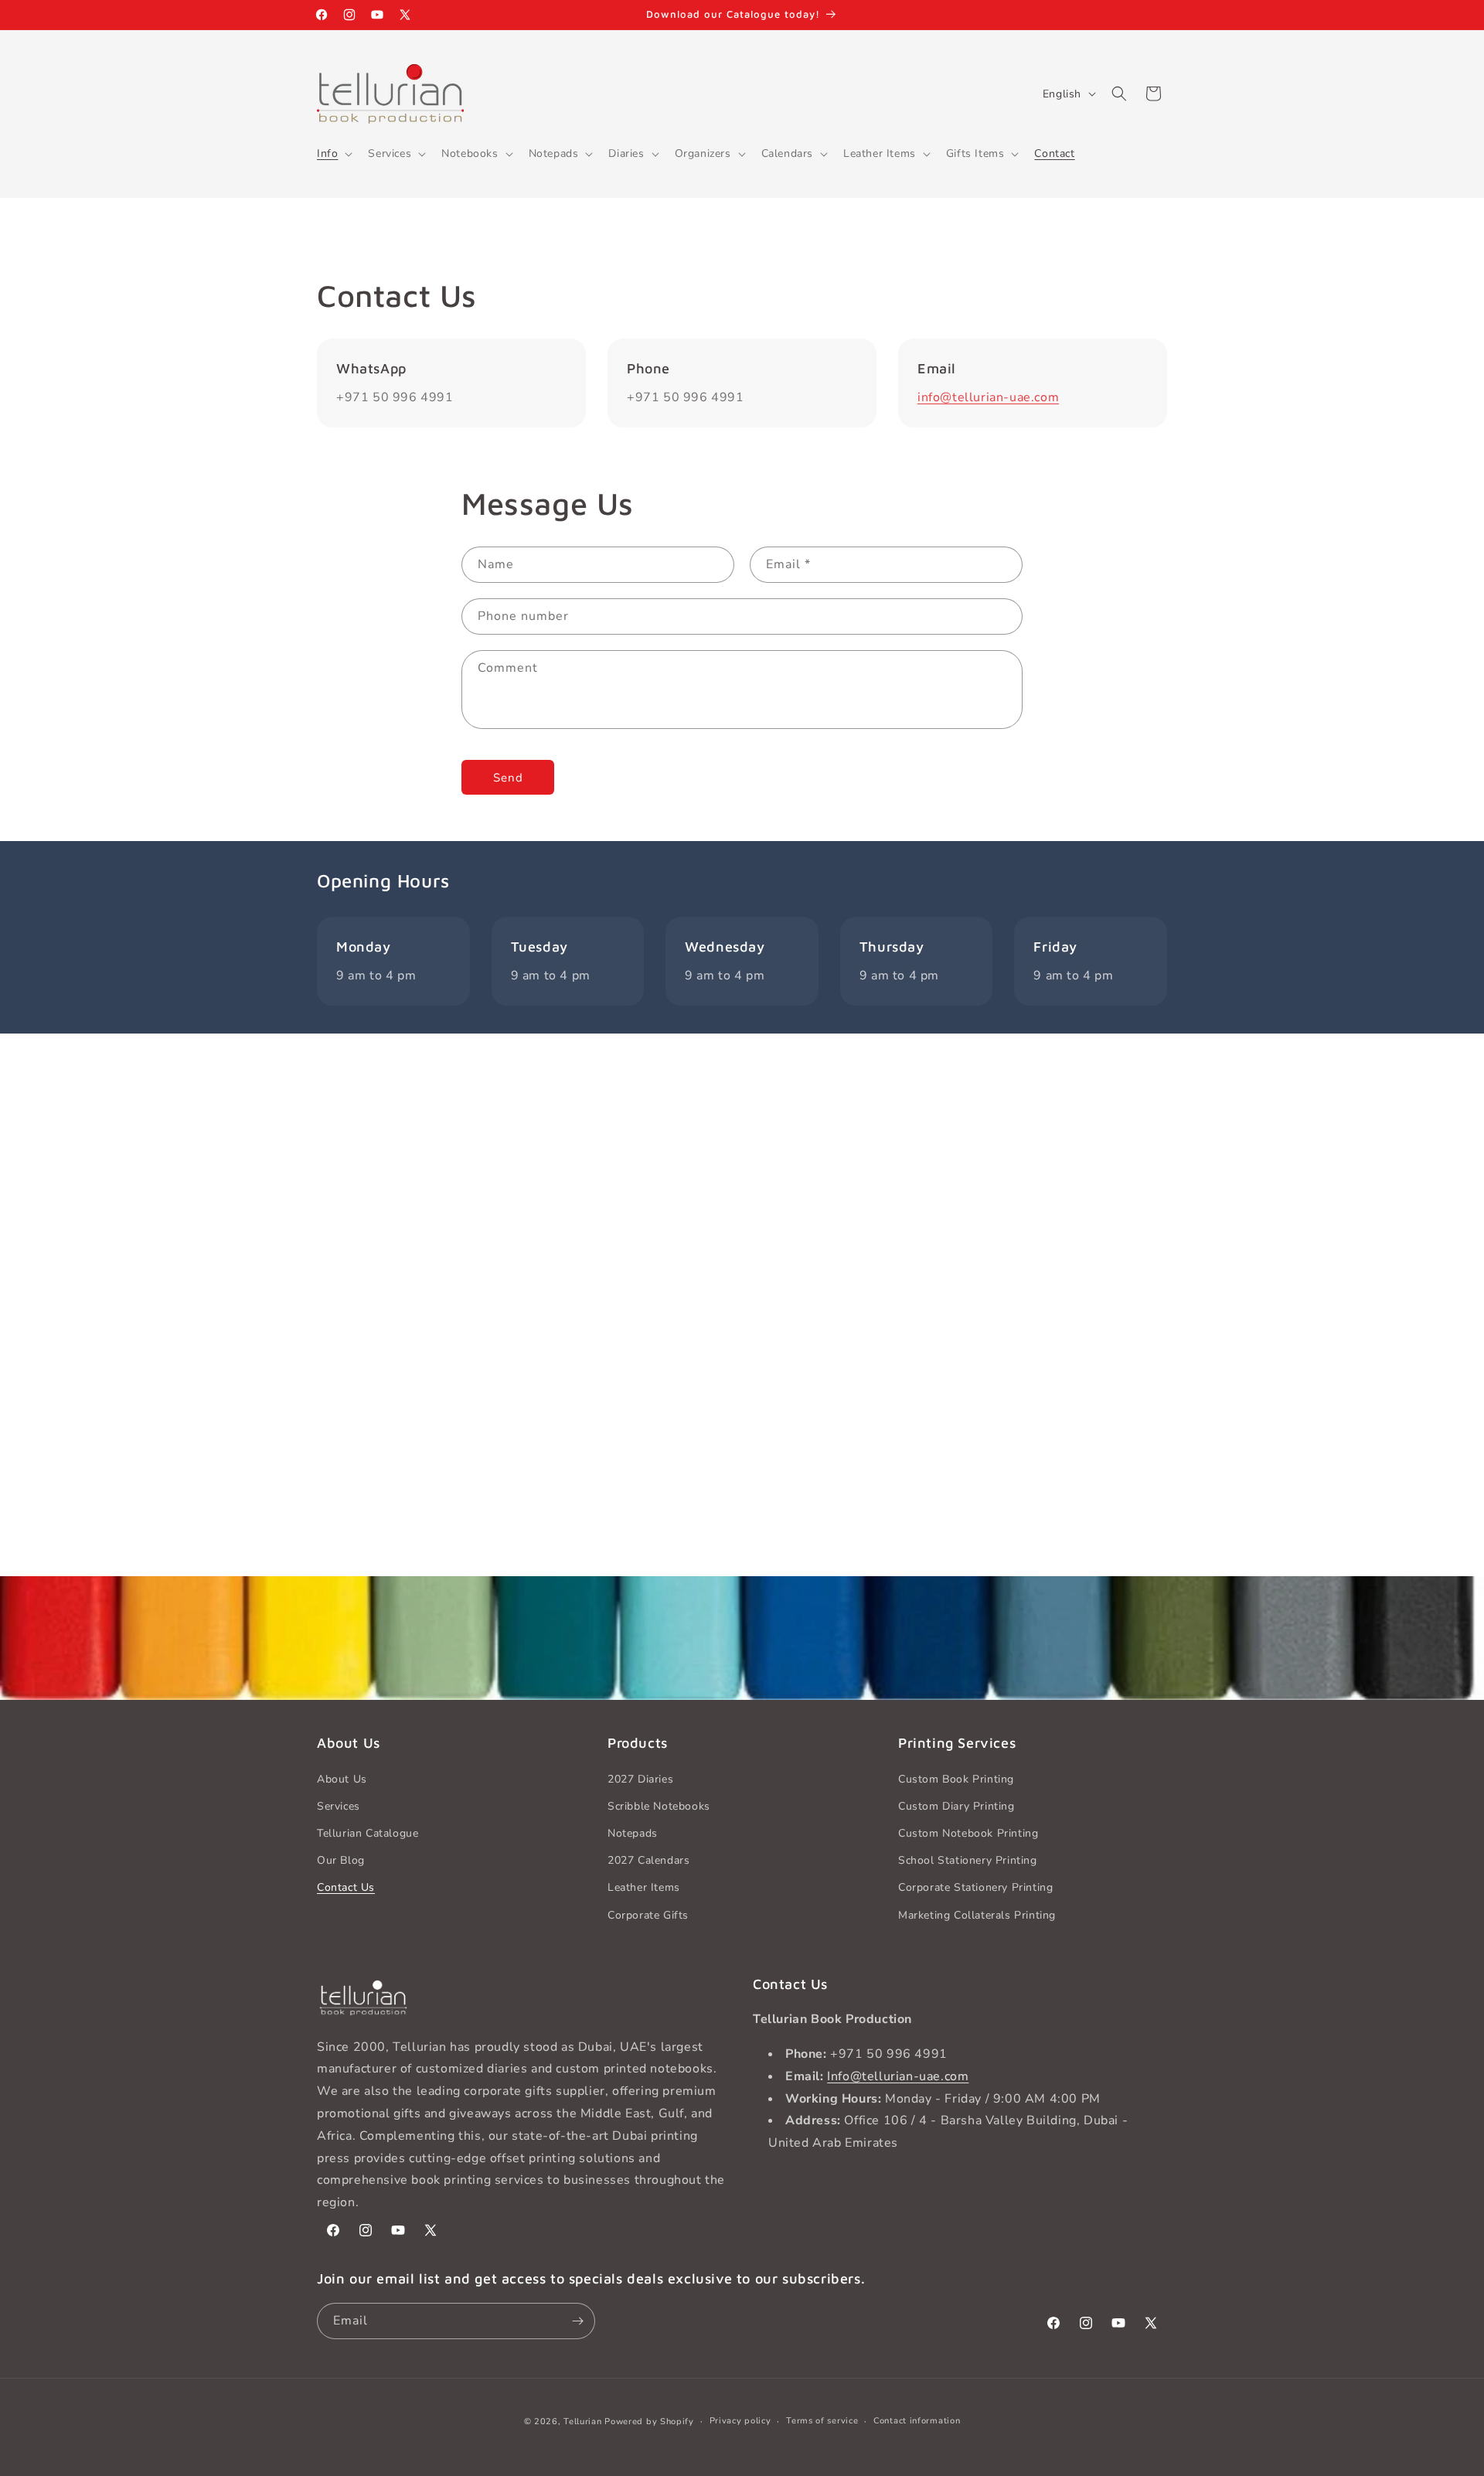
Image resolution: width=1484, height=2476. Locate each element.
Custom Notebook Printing (968, 1833)
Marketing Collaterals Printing (977, 1915)
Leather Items (644, 1887)
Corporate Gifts (648, 1915)
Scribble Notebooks (659, 1806)
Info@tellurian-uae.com (898, 2076)
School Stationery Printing (968, 1860)
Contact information (917, 2421)
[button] (333, 154)
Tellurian (582, 2422)
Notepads (633, 1833)
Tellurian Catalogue (368, 1833)
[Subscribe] (577, 2321)
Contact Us (346, 1887)
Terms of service (822, 2421)
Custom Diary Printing (956, 1806)
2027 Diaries (640, 1779)
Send (508, 778)
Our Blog (341, 1860)
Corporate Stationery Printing (975, 1887)
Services (339, 1806)
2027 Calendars (648, 1860)
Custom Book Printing (956, 1779)
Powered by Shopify (649, 2422)
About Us (342, 1779)
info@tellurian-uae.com (988, 397)
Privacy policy (740, 2421)
